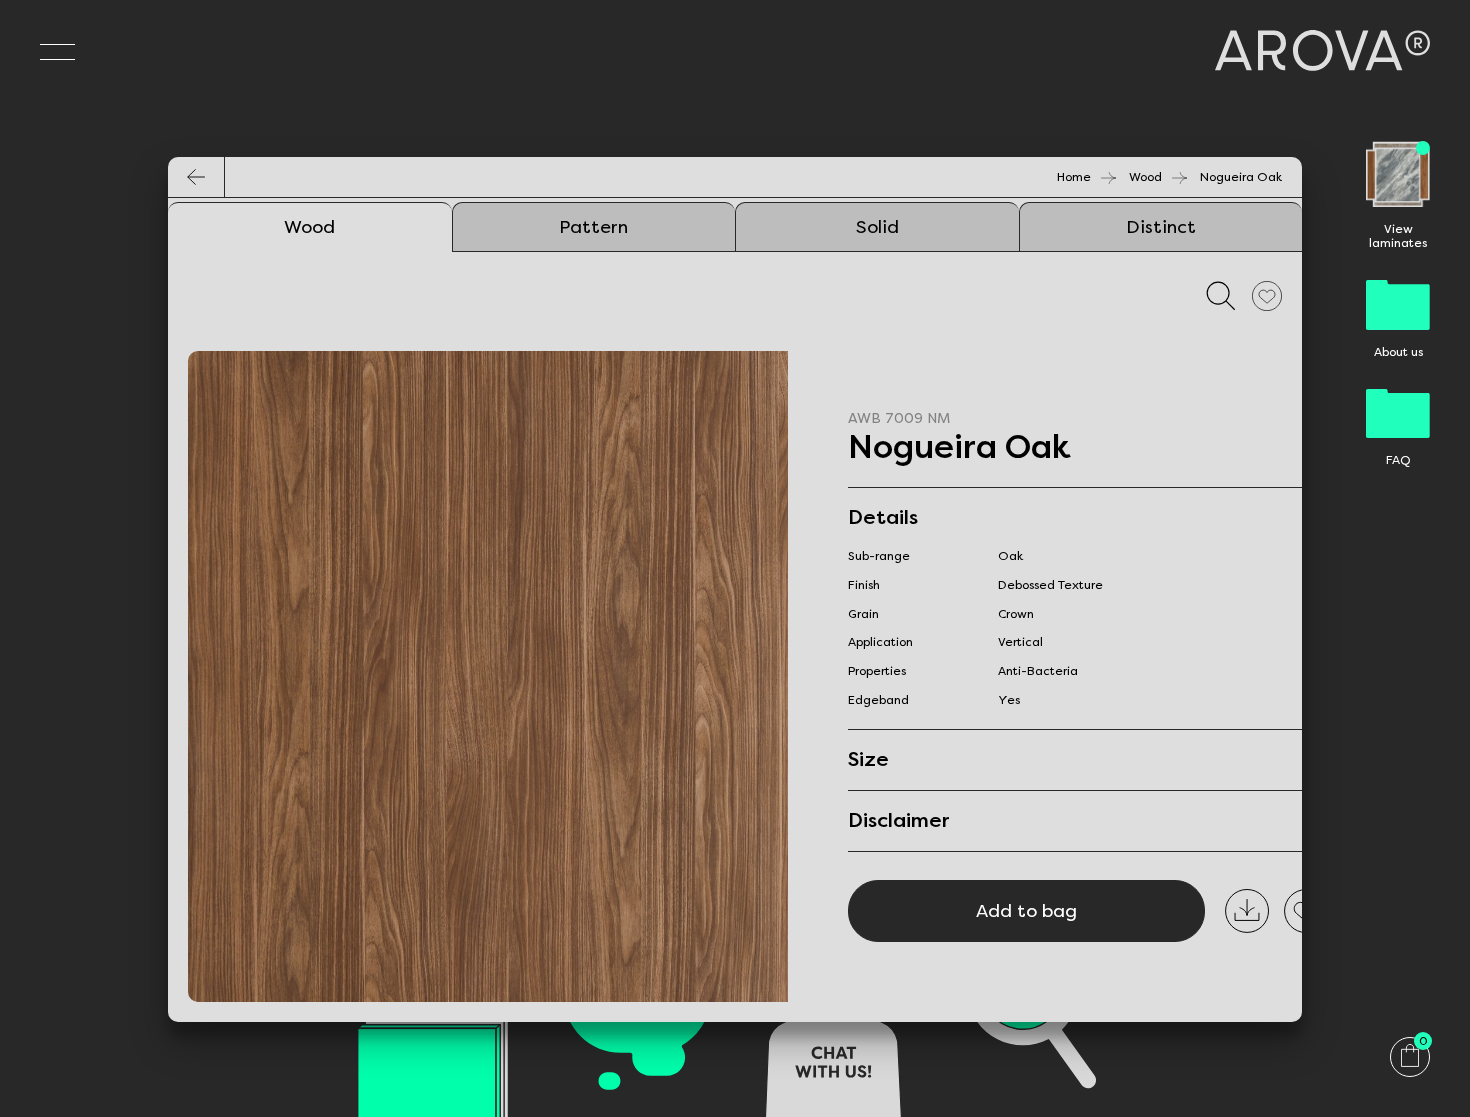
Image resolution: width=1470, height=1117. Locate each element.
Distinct (1161, 227)
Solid (877, 227)
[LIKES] (1267, 295)
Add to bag (1026, 911)
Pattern (593, 227)
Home (1074, 177)
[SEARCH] (1221, 295)
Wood (1145, 177)
